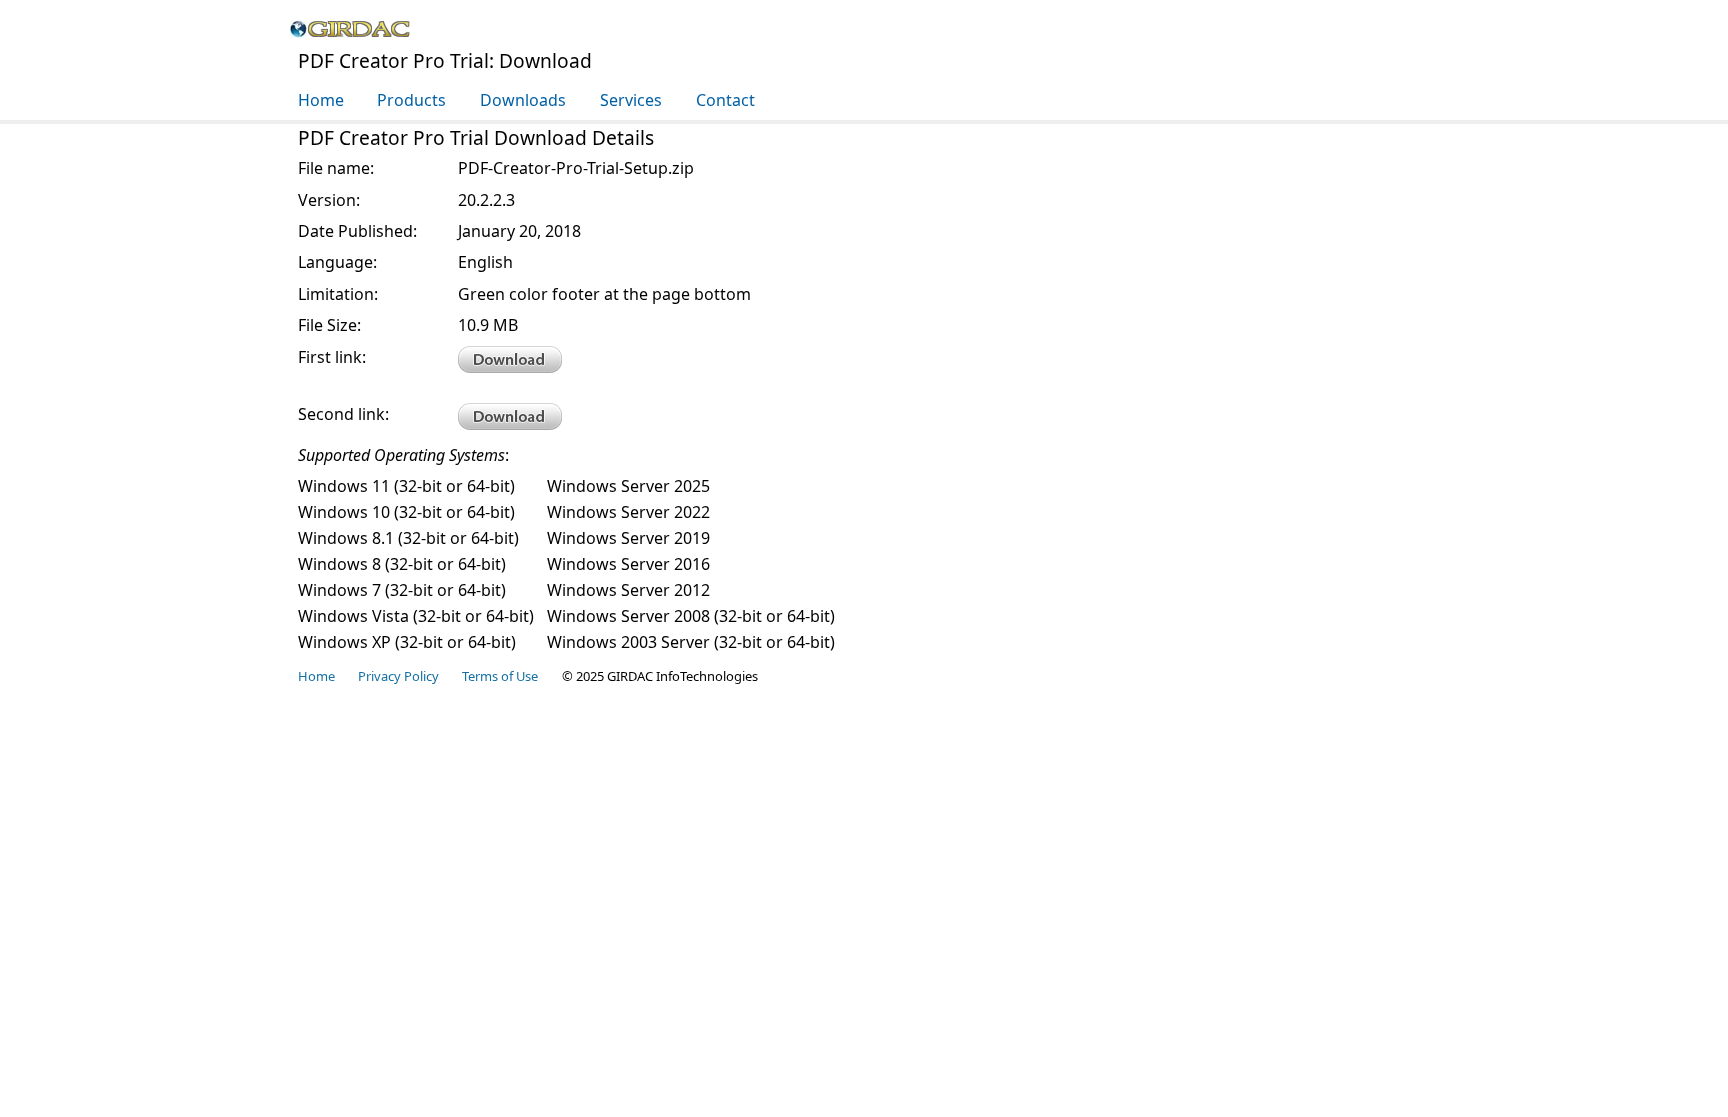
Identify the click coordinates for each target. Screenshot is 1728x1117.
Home (321, 100)
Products (411, 100)
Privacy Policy (398, 676)
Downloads (523, 100)
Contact (725, 100)
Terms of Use (500, 676)
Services (631, 100)
